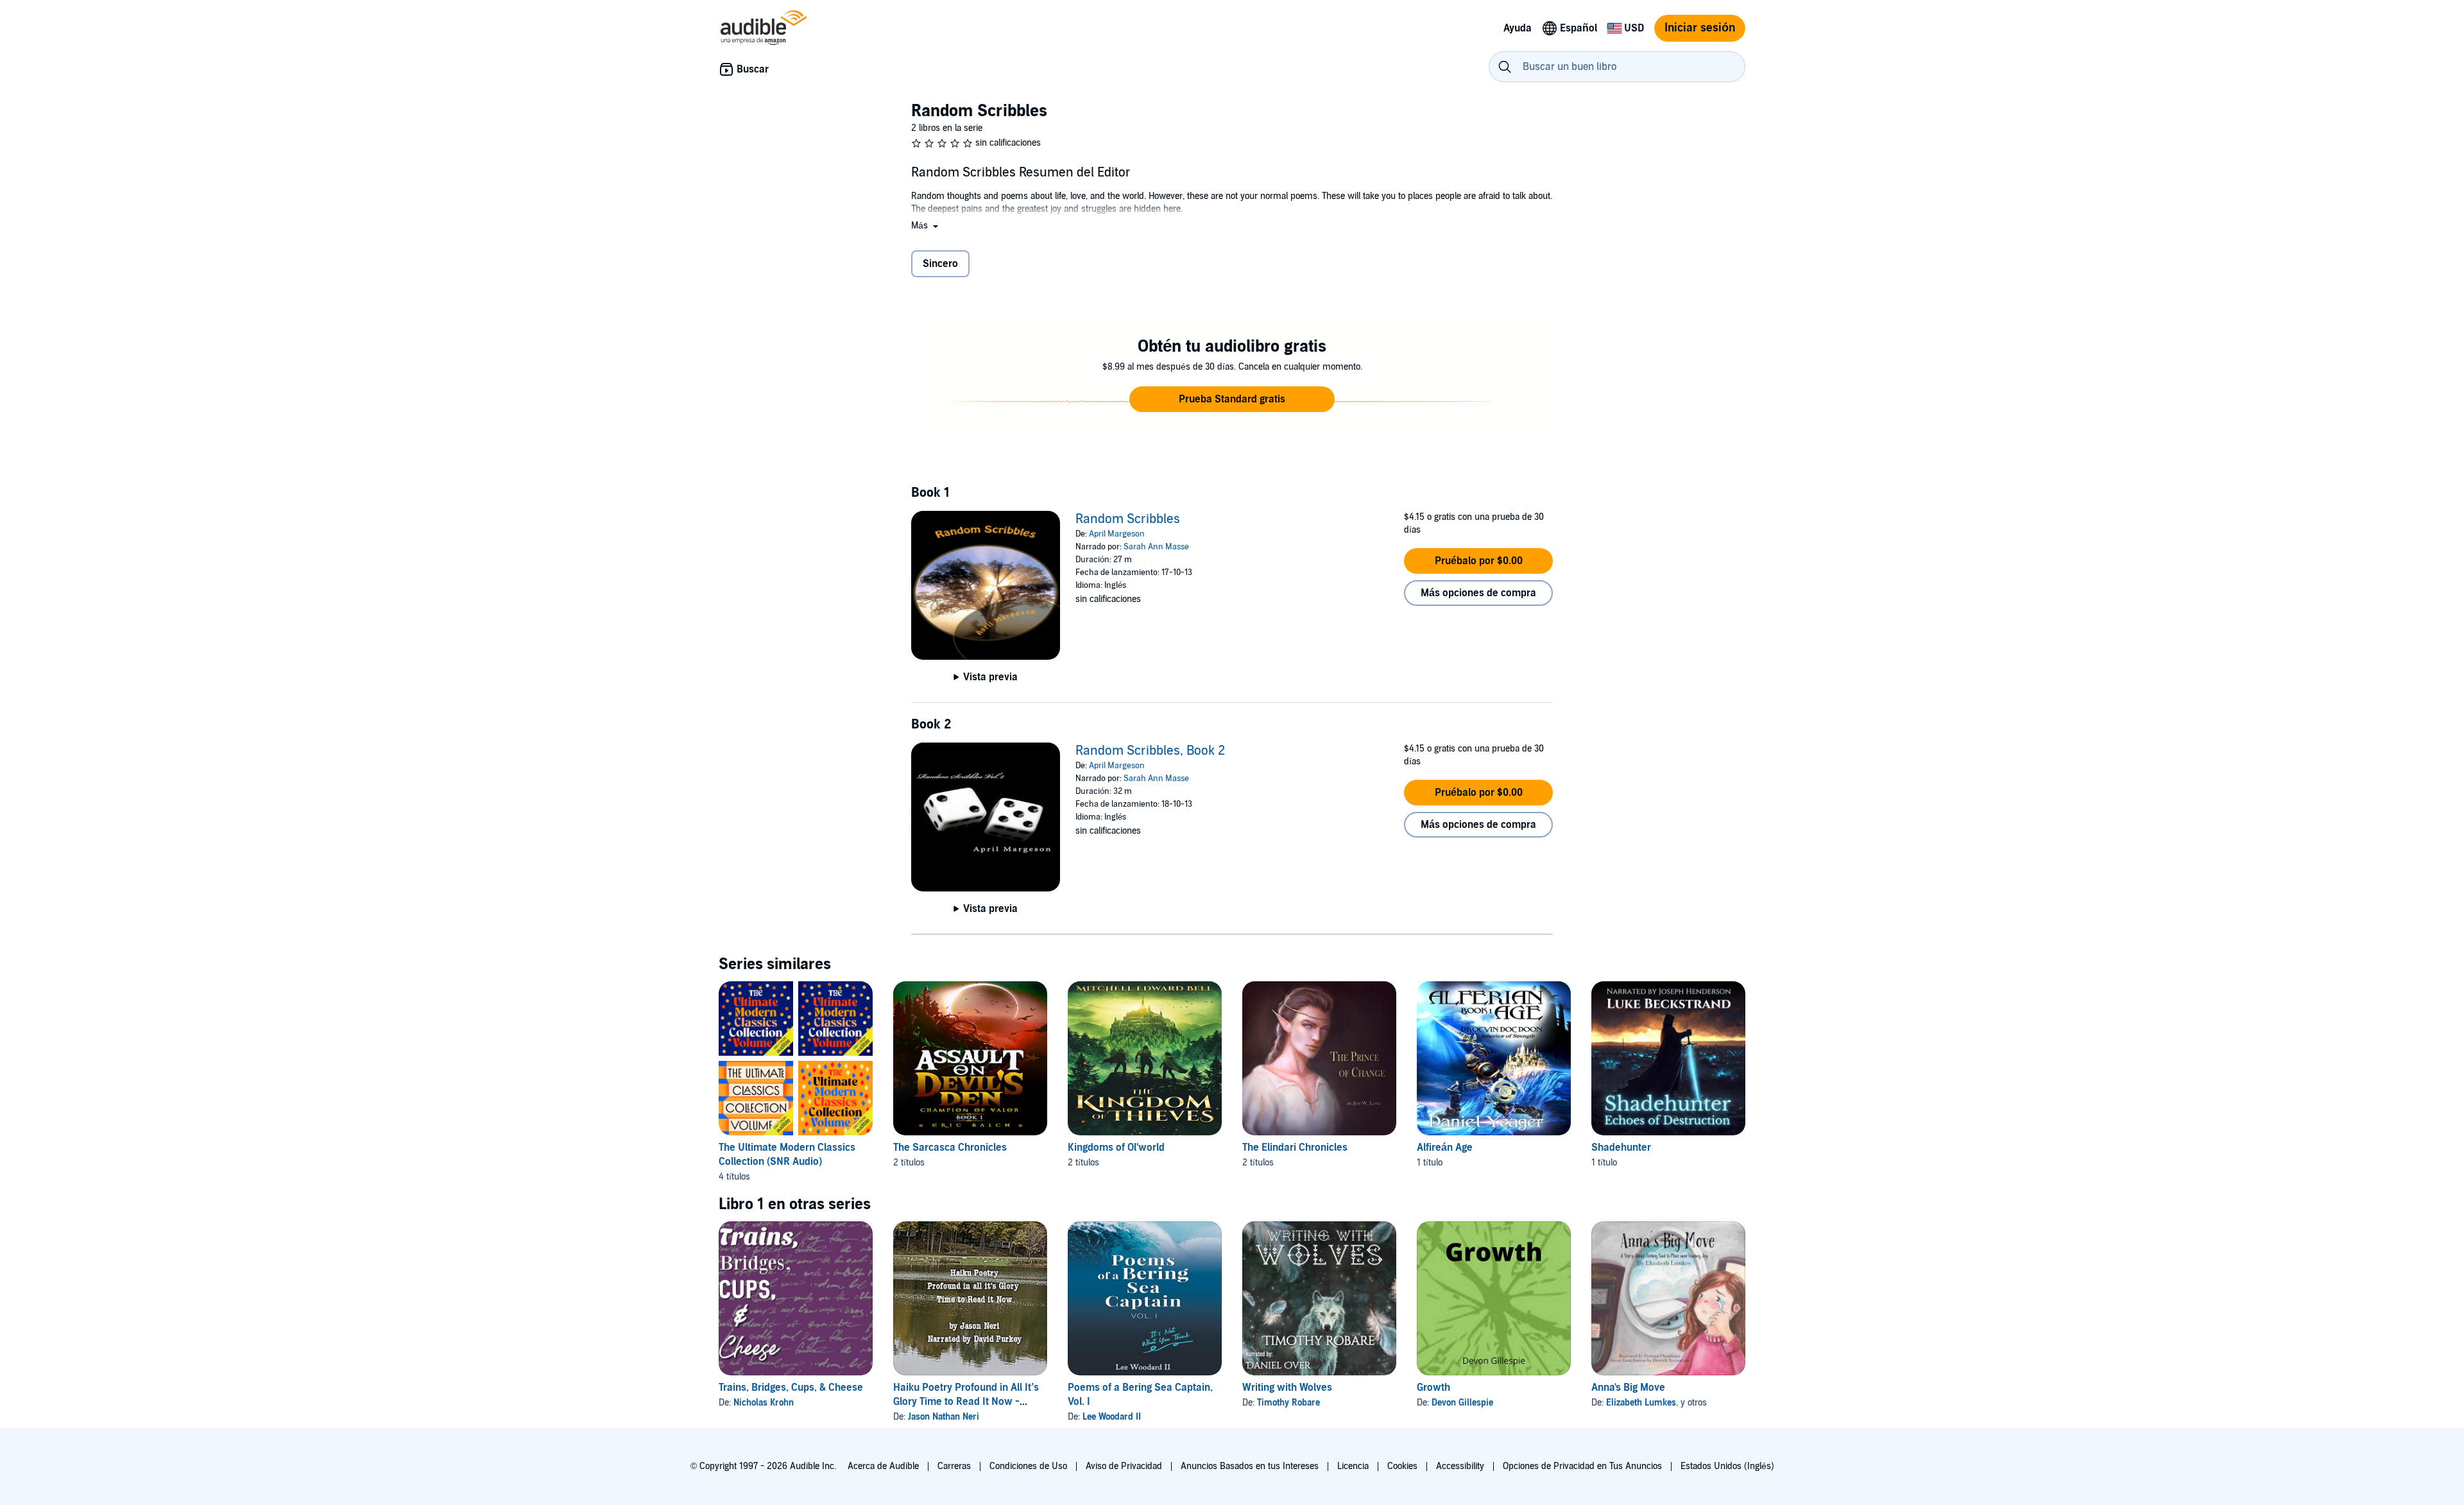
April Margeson (1117, 534)
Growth (1433, 1388)
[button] (926, 226)
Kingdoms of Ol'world (1116, 1148)
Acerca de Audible (883, 1466)
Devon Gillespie (1462, 1403)
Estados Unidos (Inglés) (1727, 1466)
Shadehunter (1621, 1148)
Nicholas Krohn (764, 1403)
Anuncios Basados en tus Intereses (1250, 1466)
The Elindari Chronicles (1295, 1148)
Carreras (954, 1466)
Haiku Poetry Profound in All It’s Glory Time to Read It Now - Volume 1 (966, 1402)
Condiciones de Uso (1028, 1466)
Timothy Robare (1288, 1403)
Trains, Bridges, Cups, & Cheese (791, 1388)
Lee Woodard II (1112, 1417)
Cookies (1402, 1466)
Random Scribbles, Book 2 (1150, 751)
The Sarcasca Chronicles (950, 1148)
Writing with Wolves (1287, 1388)
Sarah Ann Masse (1156, 547)
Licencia (1353, 1466)
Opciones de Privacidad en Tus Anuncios (1582, 1466)
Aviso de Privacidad (1124, 1466)
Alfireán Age (1445, 1148)
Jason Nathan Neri (944, 1417)
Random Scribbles (1128, 519)
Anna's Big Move (1628, 1388)
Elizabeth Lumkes (1641, 1403)
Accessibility (1460, 1466)
